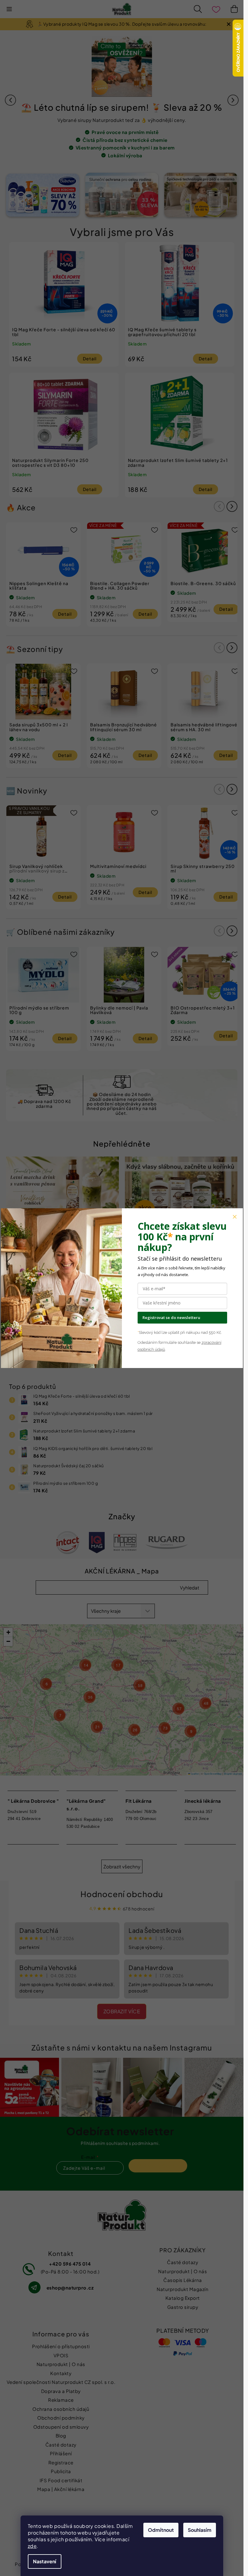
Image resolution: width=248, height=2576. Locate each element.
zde (32, 2546)
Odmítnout (161, 2530)
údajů (160, 1349)
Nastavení (45, 2561)
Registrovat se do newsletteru (171, 1317)
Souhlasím (200, 2530)
